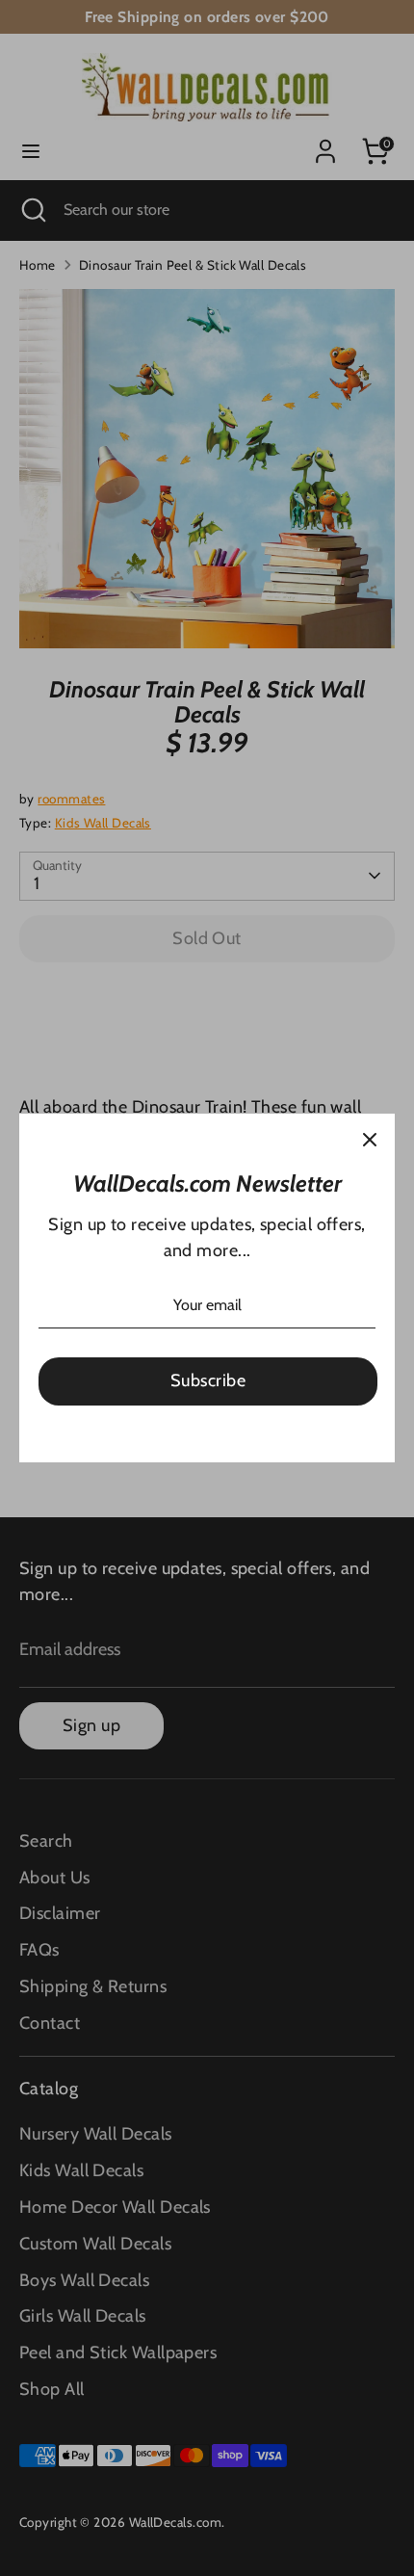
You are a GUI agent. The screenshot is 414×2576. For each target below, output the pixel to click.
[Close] (370, 1139)
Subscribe (208, 1380)
